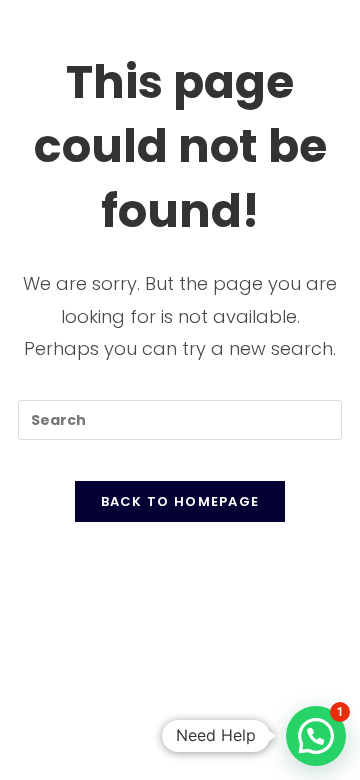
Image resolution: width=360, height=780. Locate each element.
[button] (316, 736)
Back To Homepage (180, 501)
